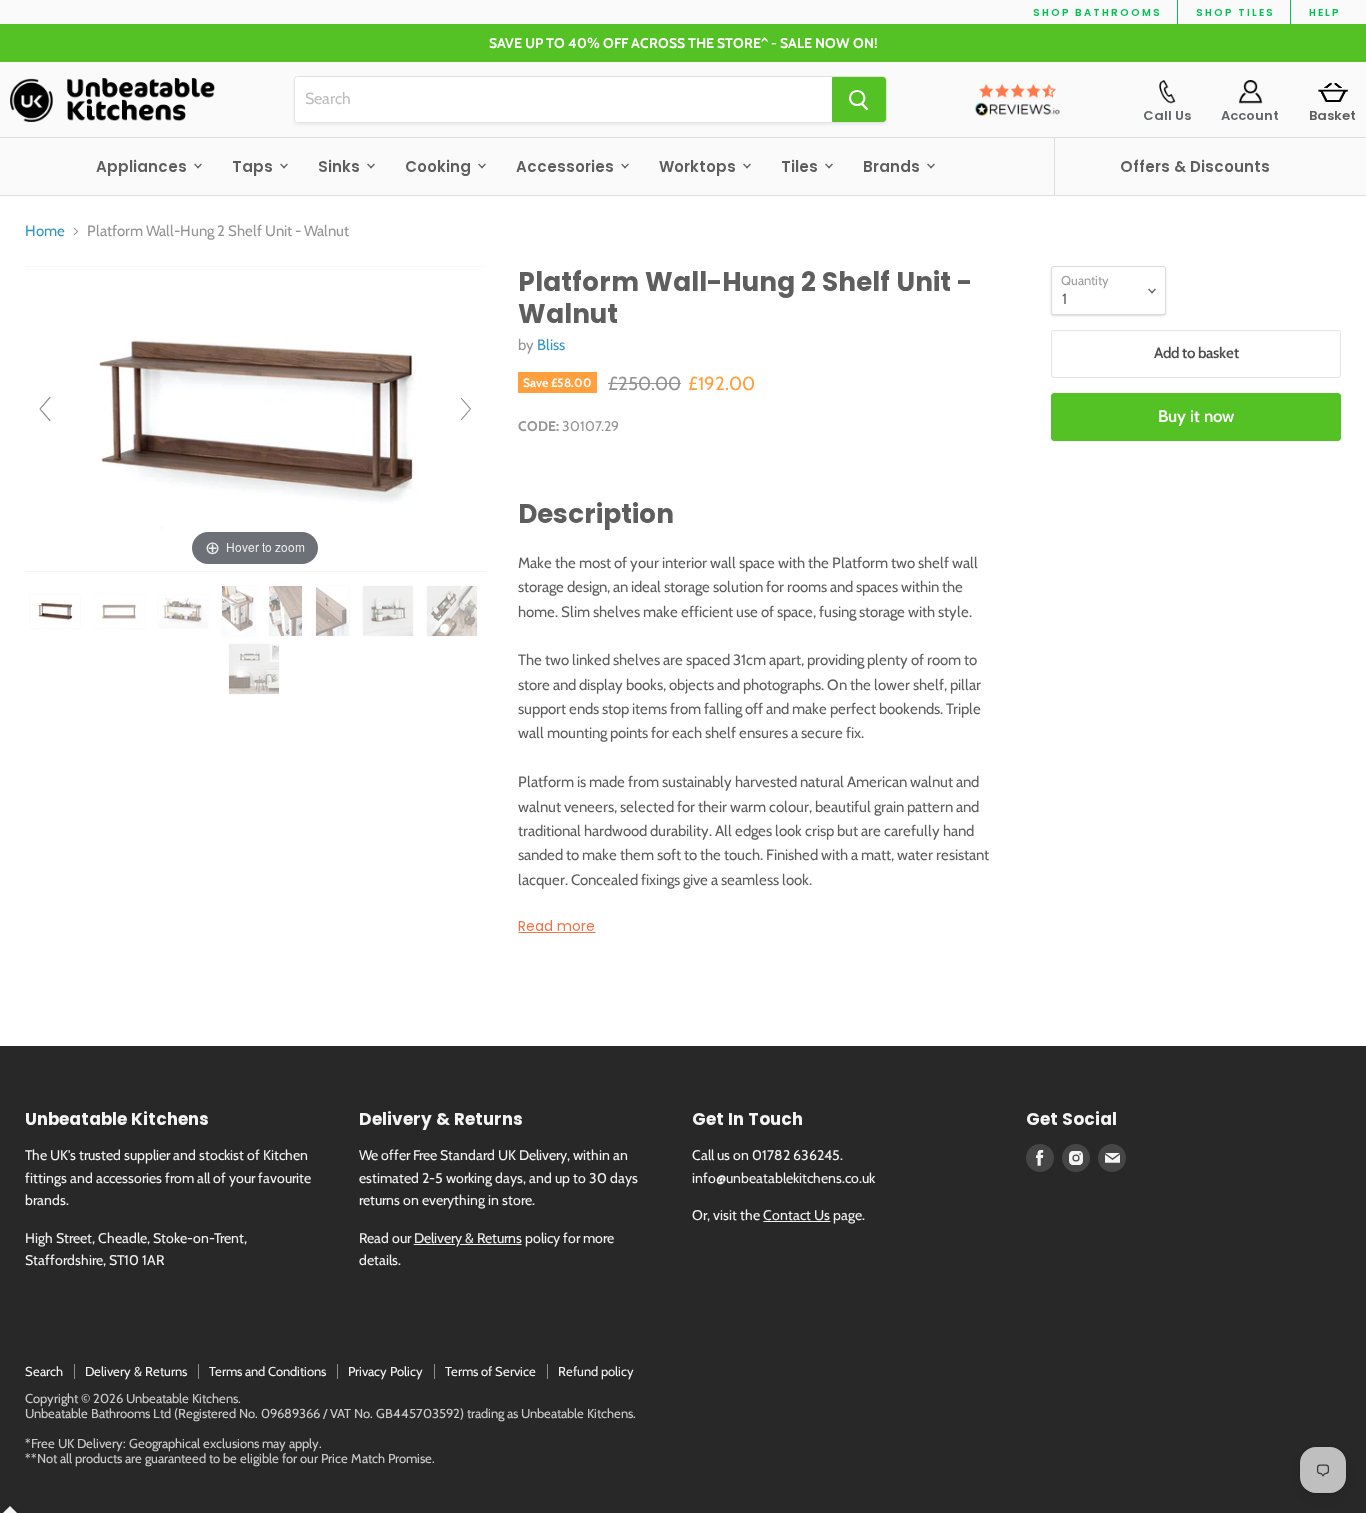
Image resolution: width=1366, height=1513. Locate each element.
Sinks (341, 166)
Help (1325, 12)
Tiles (801, 166)
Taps (254, 166)
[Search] (859, 99)
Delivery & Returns (468, 1238)
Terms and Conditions (267, 1371)
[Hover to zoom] (255, 418)
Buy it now (1196, 416)
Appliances (143, 166)
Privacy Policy (385, 1371)
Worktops (699, 166)
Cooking (440, 166)
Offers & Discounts (1195, 166)
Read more (556, 926)
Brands (893, 166)
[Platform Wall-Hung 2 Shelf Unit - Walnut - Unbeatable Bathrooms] (56, 611)
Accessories (567, 166)
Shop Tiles (1235, 12)
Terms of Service (490, 1371)
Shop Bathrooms (1097, 12)
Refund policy (596, 1371)
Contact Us (796, 1215)
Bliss (551, 345)
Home (45, 231)
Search (44, 1371)
